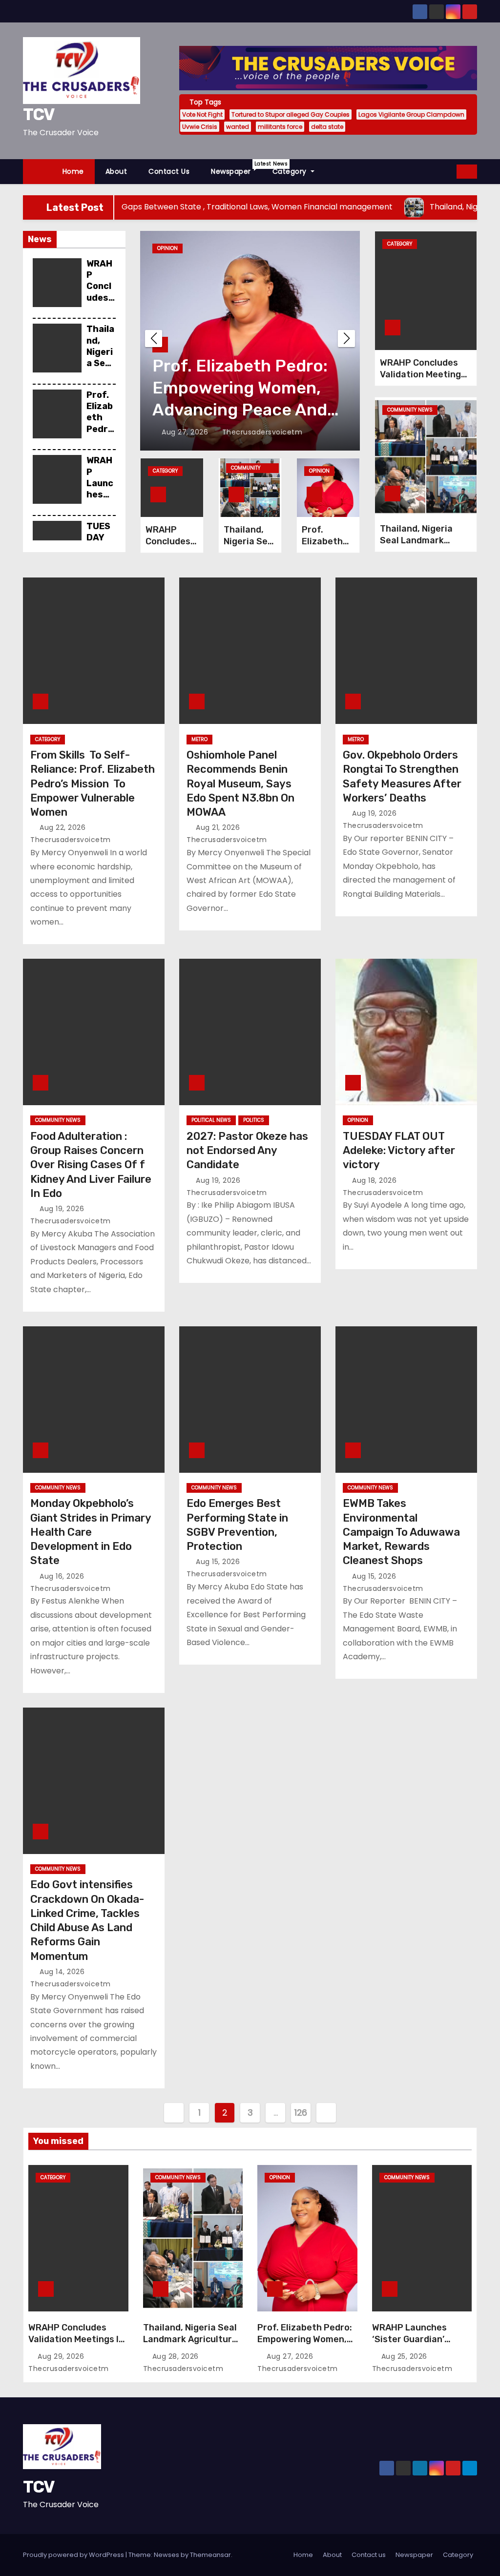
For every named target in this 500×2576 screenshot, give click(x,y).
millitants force (280, 127)
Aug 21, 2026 (219, 827)
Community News (180, 248)
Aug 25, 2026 (186, 432)
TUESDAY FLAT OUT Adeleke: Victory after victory (399, 1151)
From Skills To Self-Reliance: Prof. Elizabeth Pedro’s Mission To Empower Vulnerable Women (93, 783)
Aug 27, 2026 (291, 2356)
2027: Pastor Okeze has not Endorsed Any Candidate (247, 1151)
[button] (450, 171)
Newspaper (236, 168)
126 (301, 2112)
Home (73, 171)
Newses (167, 2555)
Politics (254, 1120)
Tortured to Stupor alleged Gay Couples (291, 114)
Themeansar (210, 2555)
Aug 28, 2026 (177, 2356)
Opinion (319, 471)
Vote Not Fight (202, 114)
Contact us (169, 171)
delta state (327, 127)
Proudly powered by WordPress (74, 2555)
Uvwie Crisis (200, 127)
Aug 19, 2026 (375, 813)
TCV (39, 114)
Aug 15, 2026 (219, 1562)
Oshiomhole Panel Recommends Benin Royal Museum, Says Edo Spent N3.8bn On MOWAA (240, 783)
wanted (238, 127)
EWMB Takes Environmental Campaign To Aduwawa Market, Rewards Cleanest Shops (401, 1532)
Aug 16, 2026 (63, 1576)
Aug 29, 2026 (62, 2356)
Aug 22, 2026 (64, 827)
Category (291, 171)
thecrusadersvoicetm (260, 432)
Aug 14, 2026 (63, 1972)
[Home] (37, 172)
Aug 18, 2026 (375, 1180)
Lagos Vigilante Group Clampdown (411, 114)
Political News (211, 1120)
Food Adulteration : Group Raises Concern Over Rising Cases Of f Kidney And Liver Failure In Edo (91, 1165)
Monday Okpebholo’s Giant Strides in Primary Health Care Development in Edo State (91, 1532)
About (116, 171)
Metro (199, 739)
